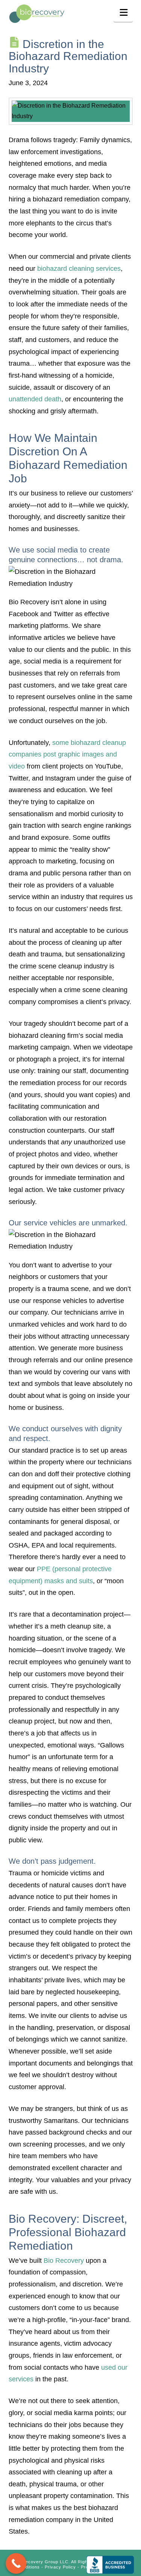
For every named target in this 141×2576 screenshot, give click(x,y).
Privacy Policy (60, 2567)
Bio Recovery (64, 2261)
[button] (123, 12)
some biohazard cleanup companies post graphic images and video (67, 754)
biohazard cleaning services (79, 269)
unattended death (35, 399)
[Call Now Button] (16, 2563)
